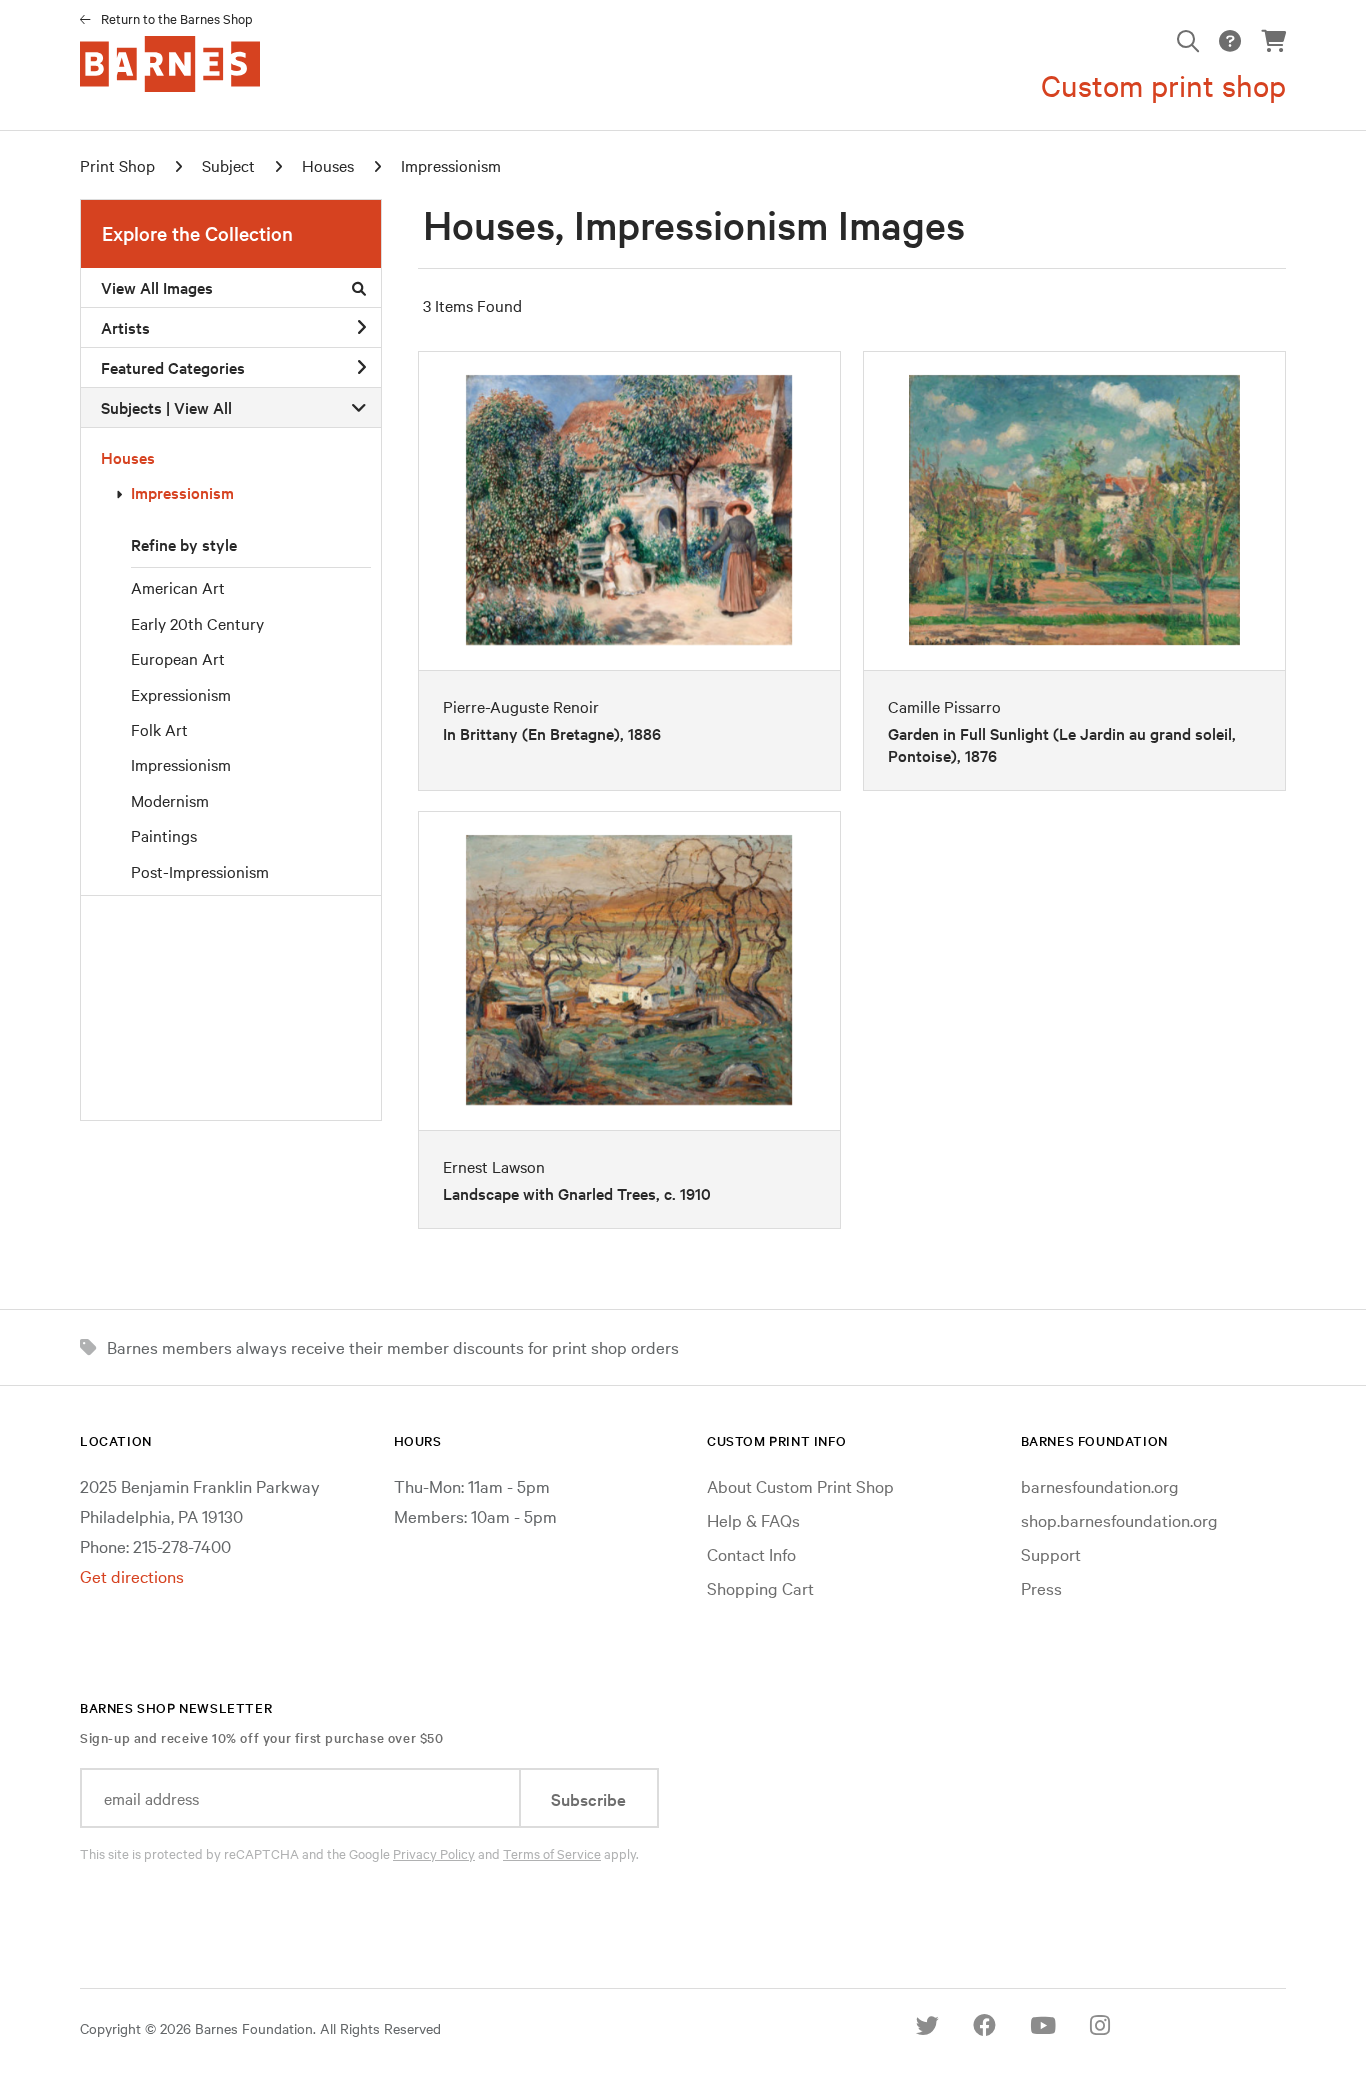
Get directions (132, 1575)
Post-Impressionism (200, 871)
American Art (178, 587)
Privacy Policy (434, 1853)
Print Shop (117, 165)
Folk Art (159, 729)
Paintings (164, 835)
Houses (128, 457)
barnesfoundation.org (1100, 1485)
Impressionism (182, 492)
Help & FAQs (753, 1519)
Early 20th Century (197, 623)
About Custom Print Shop (800, 1485)
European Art (178, 658)
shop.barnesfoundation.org (1119, 1519)
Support (1051, 1553)
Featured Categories (173, 367)
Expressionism (181, 694)
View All (203, 407)
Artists (125, 327)
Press (1041, 1587)
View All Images (157, 287)
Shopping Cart (760, 1587)
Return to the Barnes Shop (177, 18)
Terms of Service (552, 1853)
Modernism (170, 800)
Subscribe (588, 1798)
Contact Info (751, 1553)
